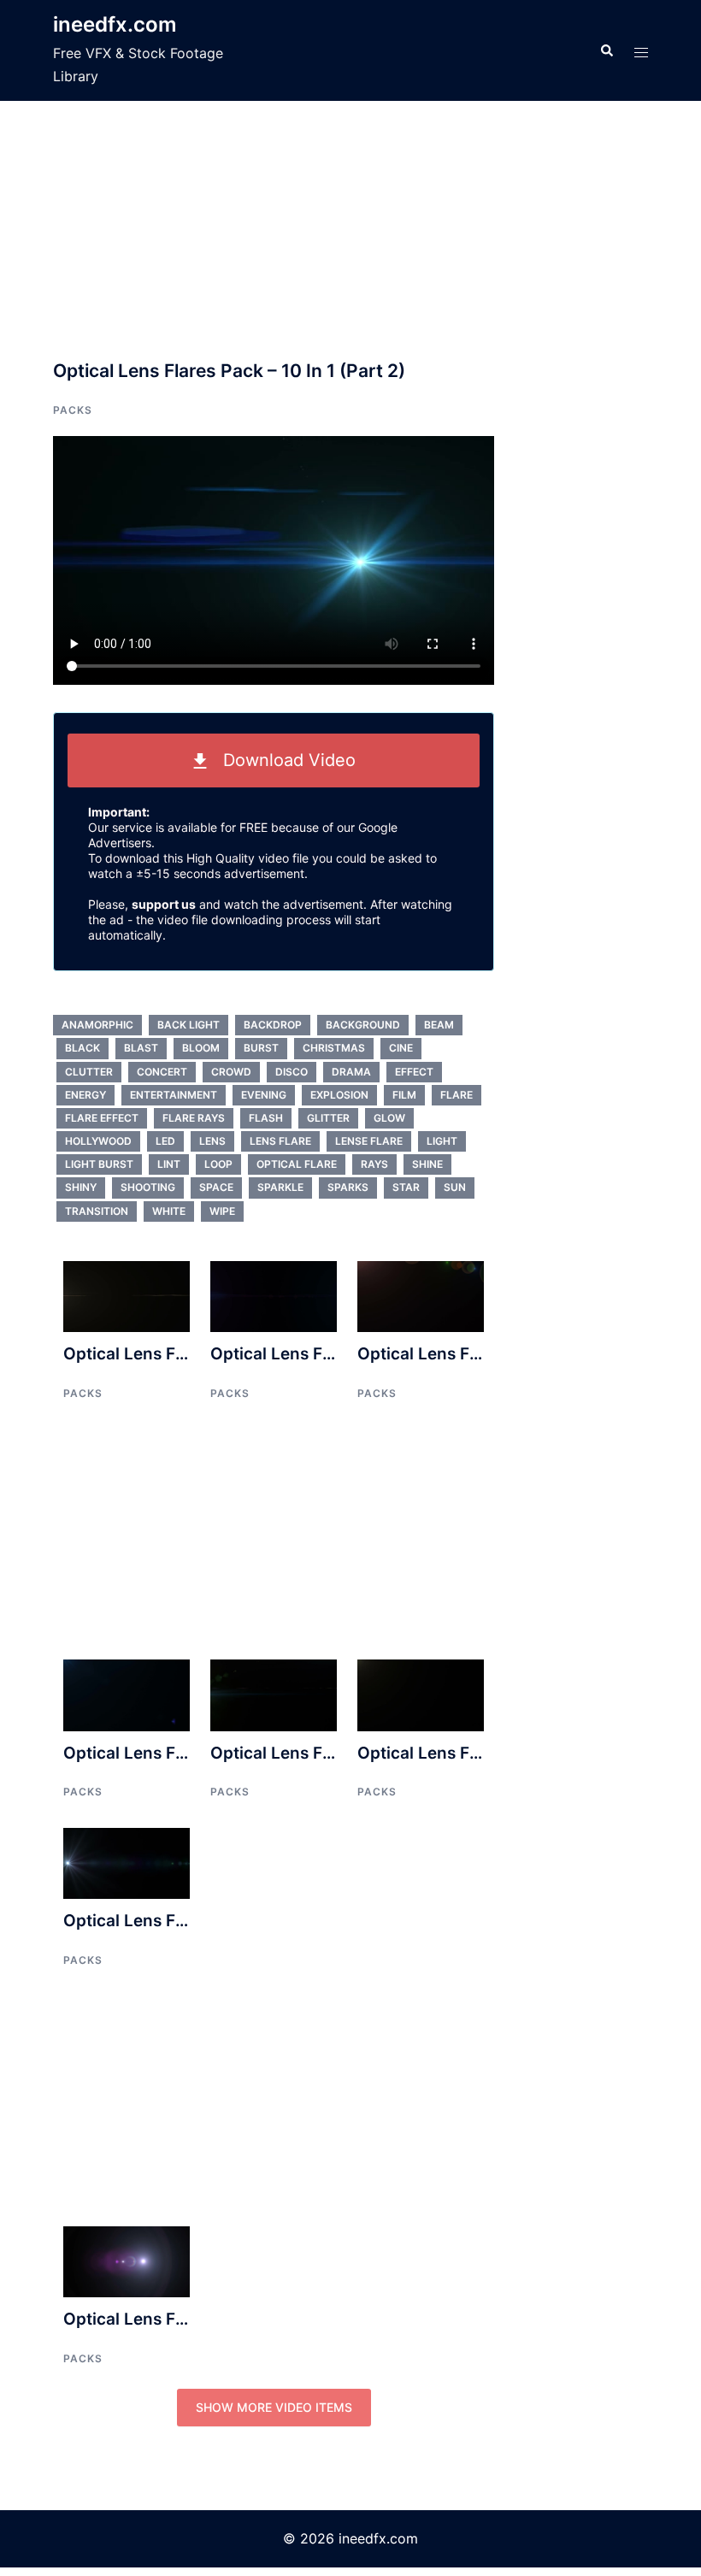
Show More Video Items (274, 2407)
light (442, 1141)
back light (189, 1025)
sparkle (280, 1187)
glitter (328, 1118)
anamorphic (97, 1025)
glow (389, 1118)
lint (169, 1164)
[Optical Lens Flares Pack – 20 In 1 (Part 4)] (127, 1862)
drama (351, 1072)
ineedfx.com (115, 24)
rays (374, 1164)
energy (85, 1095)
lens (212, 1141)
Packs (73, 410)
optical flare (297, 1164)
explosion (339, 1095)
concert (162, 1072)
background (363, 1025)
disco (292, 1072)
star (406, 1187)
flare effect (102, 1118)
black (82, 1048)
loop (218, 1164)
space (216, 1187)
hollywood (98, 1141)
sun (455, 1187)
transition (97, 1211)
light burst (99, 1164)
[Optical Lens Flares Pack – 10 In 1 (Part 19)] (127, 2261)
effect (414, 1072)
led (165, 1141)
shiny (81, 1187)
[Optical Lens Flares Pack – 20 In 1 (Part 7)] (127, 1694)
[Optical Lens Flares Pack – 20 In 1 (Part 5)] (274, 1694)
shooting (148, 1187)
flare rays (194, 1118)
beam (439, 1025)
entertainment (174, 1095)
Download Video (282, 760)
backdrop (273, 1025)
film (404, 1095)
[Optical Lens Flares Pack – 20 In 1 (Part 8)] (274, 1295)
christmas (334, 1048)
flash (266, 1118)
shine (427, 1164)
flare (457, 1095)
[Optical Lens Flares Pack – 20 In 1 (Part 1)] (127, 1295)
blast (141, 1048)
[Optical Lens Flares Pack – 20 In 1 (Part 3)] (421, 1295)
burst (261, 1048)
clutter (89, 1072)
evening (264, 1095)
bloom (201, 1048)
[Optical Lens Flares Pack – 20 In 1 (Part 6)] (421, 1694)
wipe (222, 1211)
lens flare (280, 1141)
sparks (348, 1187)
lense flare (369, 1141)
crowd (231, 1072)
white (169, 1211)
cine (401, 1048)
